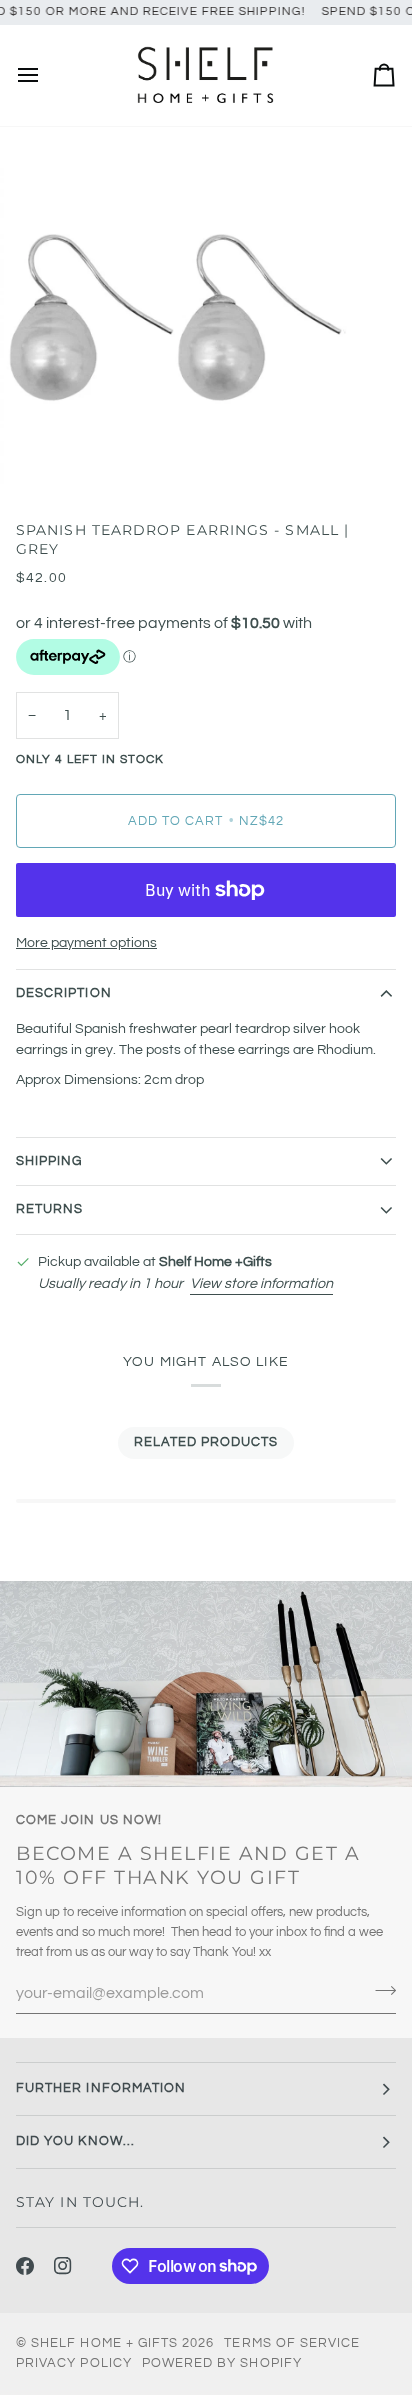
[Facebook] (25, 2266)
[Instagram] (63, 2266)
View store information (261, 1283)
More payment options (86, 942)
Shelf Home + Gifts (104, 2343)
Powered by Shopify (222, 2363)
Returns (49, 1209)
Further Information (101, 2088)
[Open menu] (46, 75)
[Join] (379, 1991)
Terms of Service (292, 2343)
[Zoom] (37, 453)
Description (64, 993)
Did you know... (75, 2141)
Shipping (49, 1161)
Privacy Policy (74, 2363)
